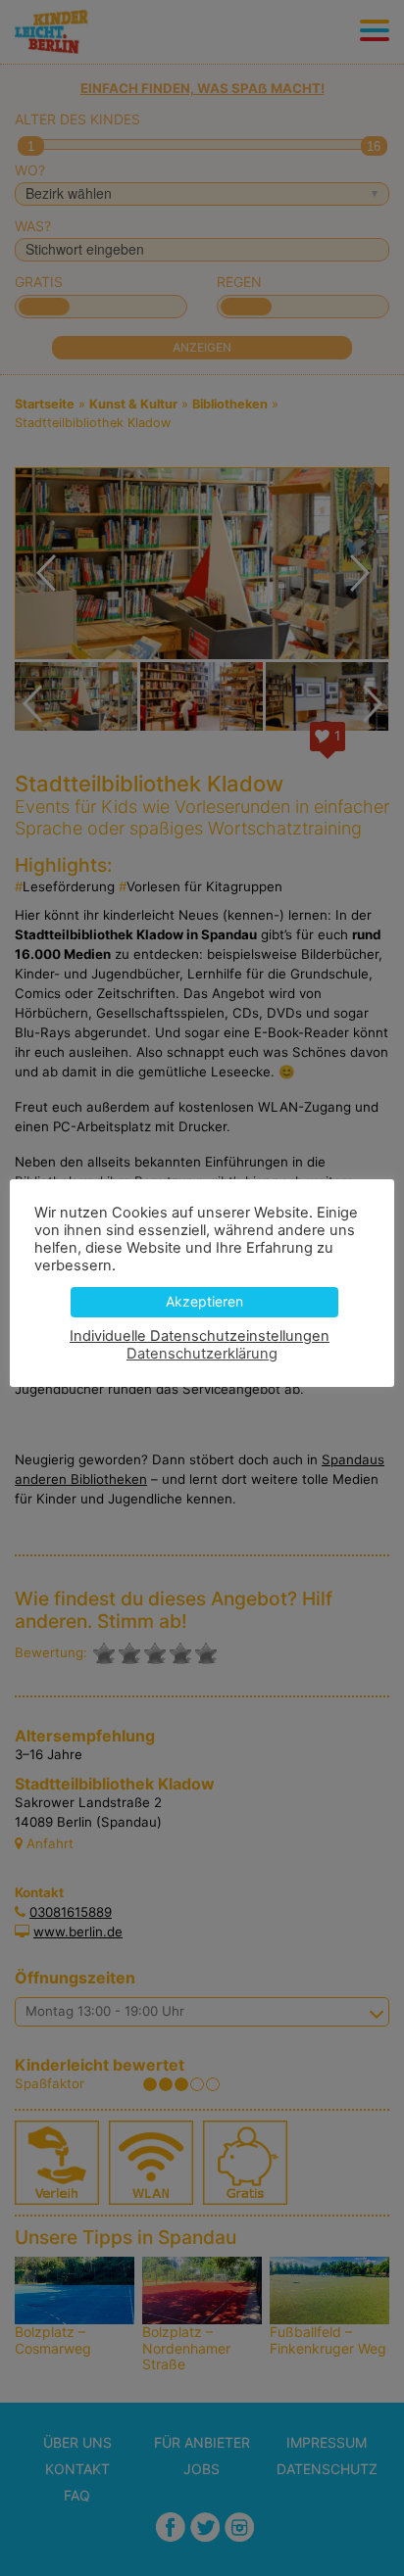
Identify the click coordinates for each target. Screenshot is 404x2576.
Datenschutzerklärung (202, 1354)
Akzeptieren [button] (204, 1301)
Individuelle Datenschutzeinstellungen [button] (200, 1336)
